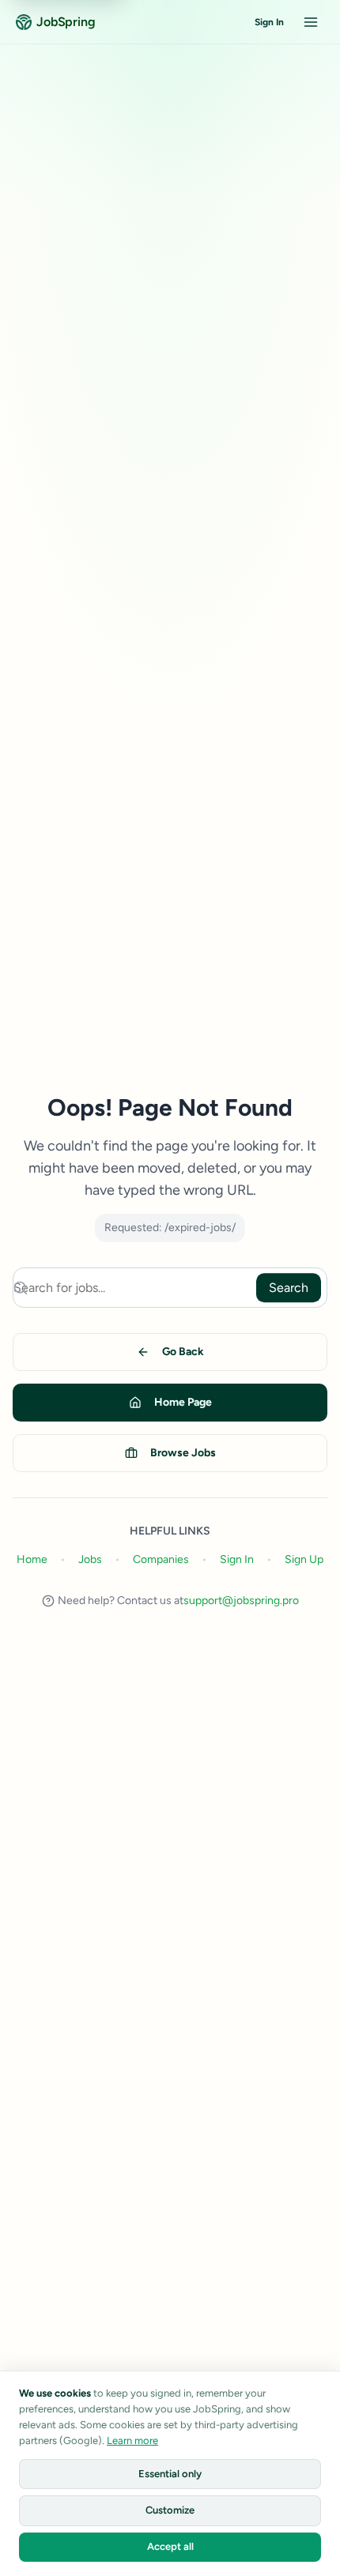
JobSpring (66, 22)
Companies (161, 1559)
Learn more (132, 2440)
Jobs (90, 1559)
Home (32, 1559)
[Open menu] (311, 22)
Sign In (269, 22)
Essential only (170, 2474)
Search (289, 1288)
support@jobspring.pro (241, 1601)
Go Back (183, 1352)
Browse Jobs (183, 1453)
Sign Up (304, 1559)
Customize (170, 2510)
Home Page (183, 1402)
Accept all (170, 2546)
